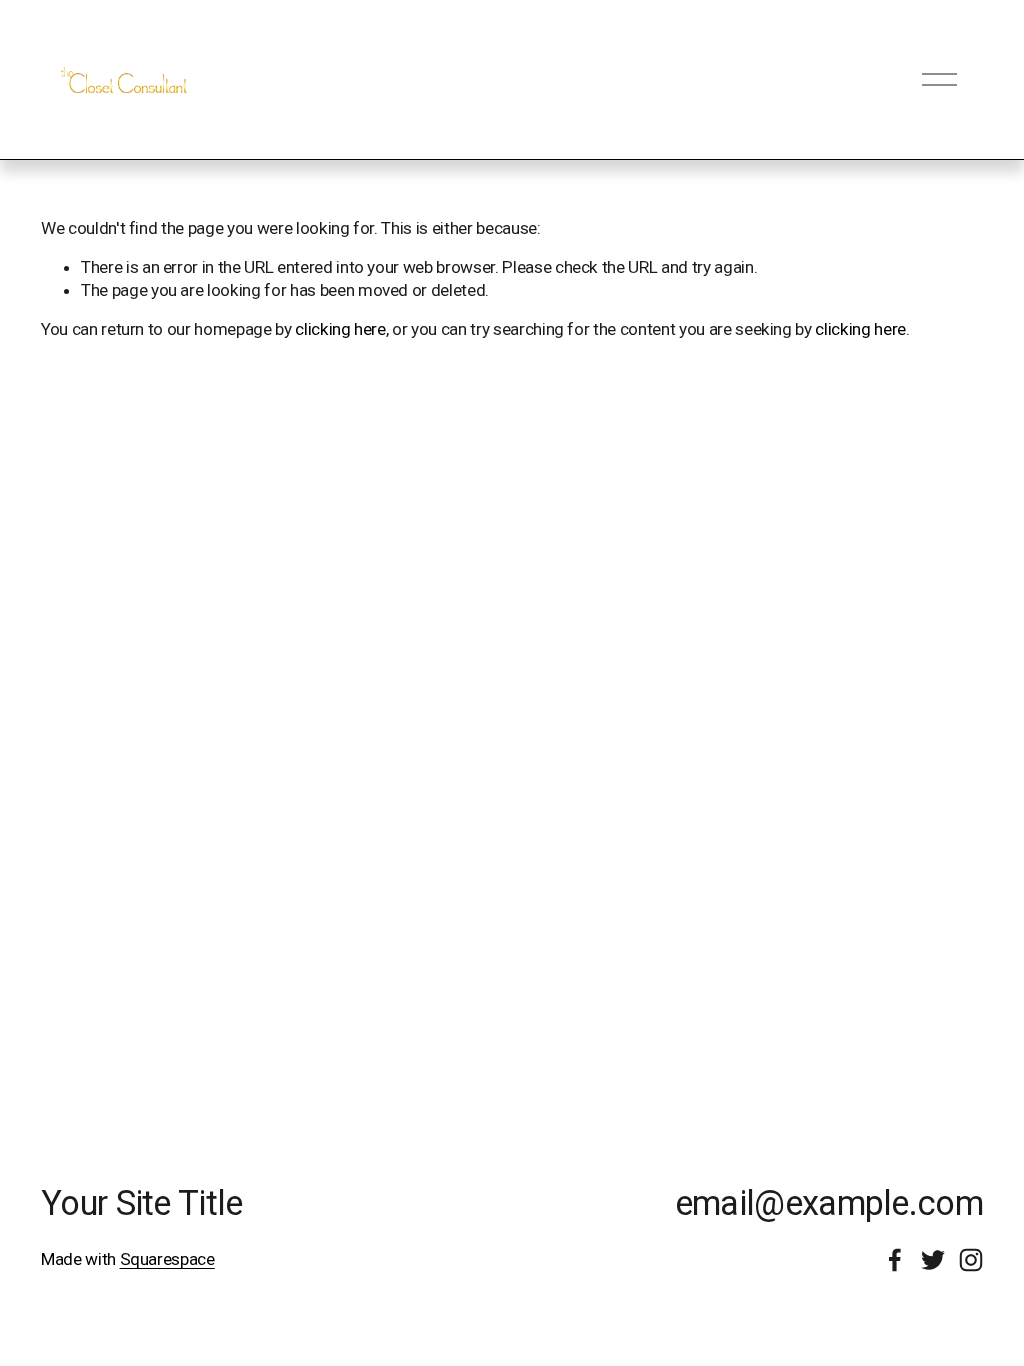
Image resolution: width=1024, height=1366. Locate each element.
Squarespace (167, 1259)
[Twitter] (933, 1260)
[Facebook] (895, 1260)
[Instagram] (971, 1260)
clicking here (340, 329)
